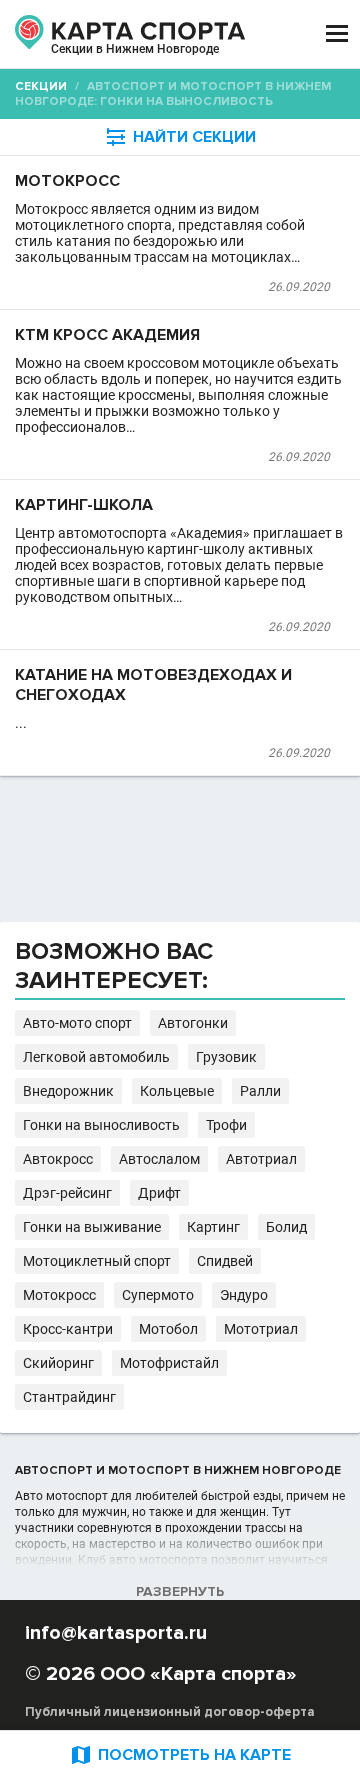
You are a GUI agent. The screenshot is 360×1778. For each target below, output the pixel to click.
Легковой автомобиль (96, 1057)
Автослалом (159, 1159)
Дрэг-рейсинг (67, 1193)
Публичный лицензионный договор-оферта (170, 1712)
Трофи (226, 1125)
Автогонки (193, 1023)
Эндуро (244, 1295)
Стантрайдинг (69, 1397)
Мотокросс (59, 1295)
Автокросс (58, 1159)
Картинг (213, 1227)
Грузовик (226, 1057)
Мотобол (168, 1329)
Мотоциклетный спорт (97, 1261)
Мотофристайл (169, 1363)
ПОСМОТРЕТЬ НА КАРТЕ (180, 1754)
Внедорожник (68, 1091)
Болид (286, 1227)
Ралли (260, 1091)
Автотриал (261, 1159)
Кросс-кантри (68, 1329)
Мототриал (261, 1329)
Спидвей (225, 1261)
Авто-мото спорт (77, 1023)
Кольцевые (177, 1091)
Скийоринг (58, 1363)
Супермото (158, 1295)
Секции (41, 86)
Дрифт (159, 1193)
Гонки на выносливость (101, 1125)
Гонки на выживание (92, 1227)
